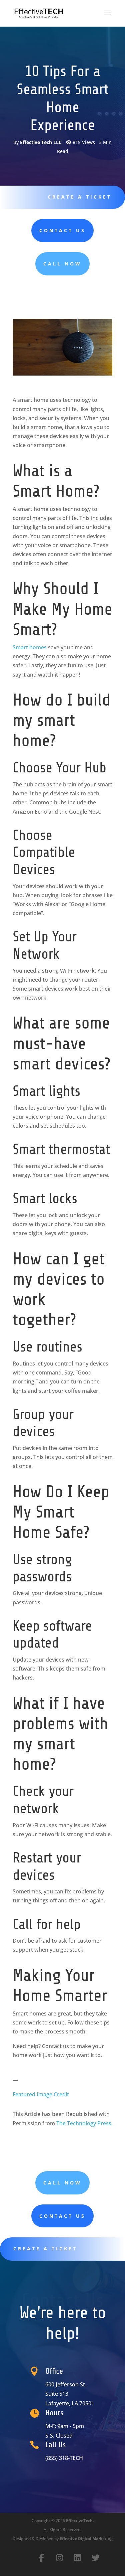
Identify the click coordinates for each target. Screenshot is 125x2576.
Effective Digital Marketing (86, 2539)
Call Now (62, 264)
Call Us (56, 2445)
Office (54, 2371)
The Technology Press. (84, 2123)
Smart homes (30, 647)
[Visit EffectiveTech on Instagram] (60, 2558)
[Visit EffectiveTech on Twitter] (96, 2558)
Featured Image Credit (41, 2094)
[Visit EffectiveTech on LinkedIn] (78, 2558)
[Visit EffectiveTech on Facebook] (42, 2558)
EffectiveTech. (80, 2521)
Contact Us (62, 230)
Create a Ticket (80, 197)
